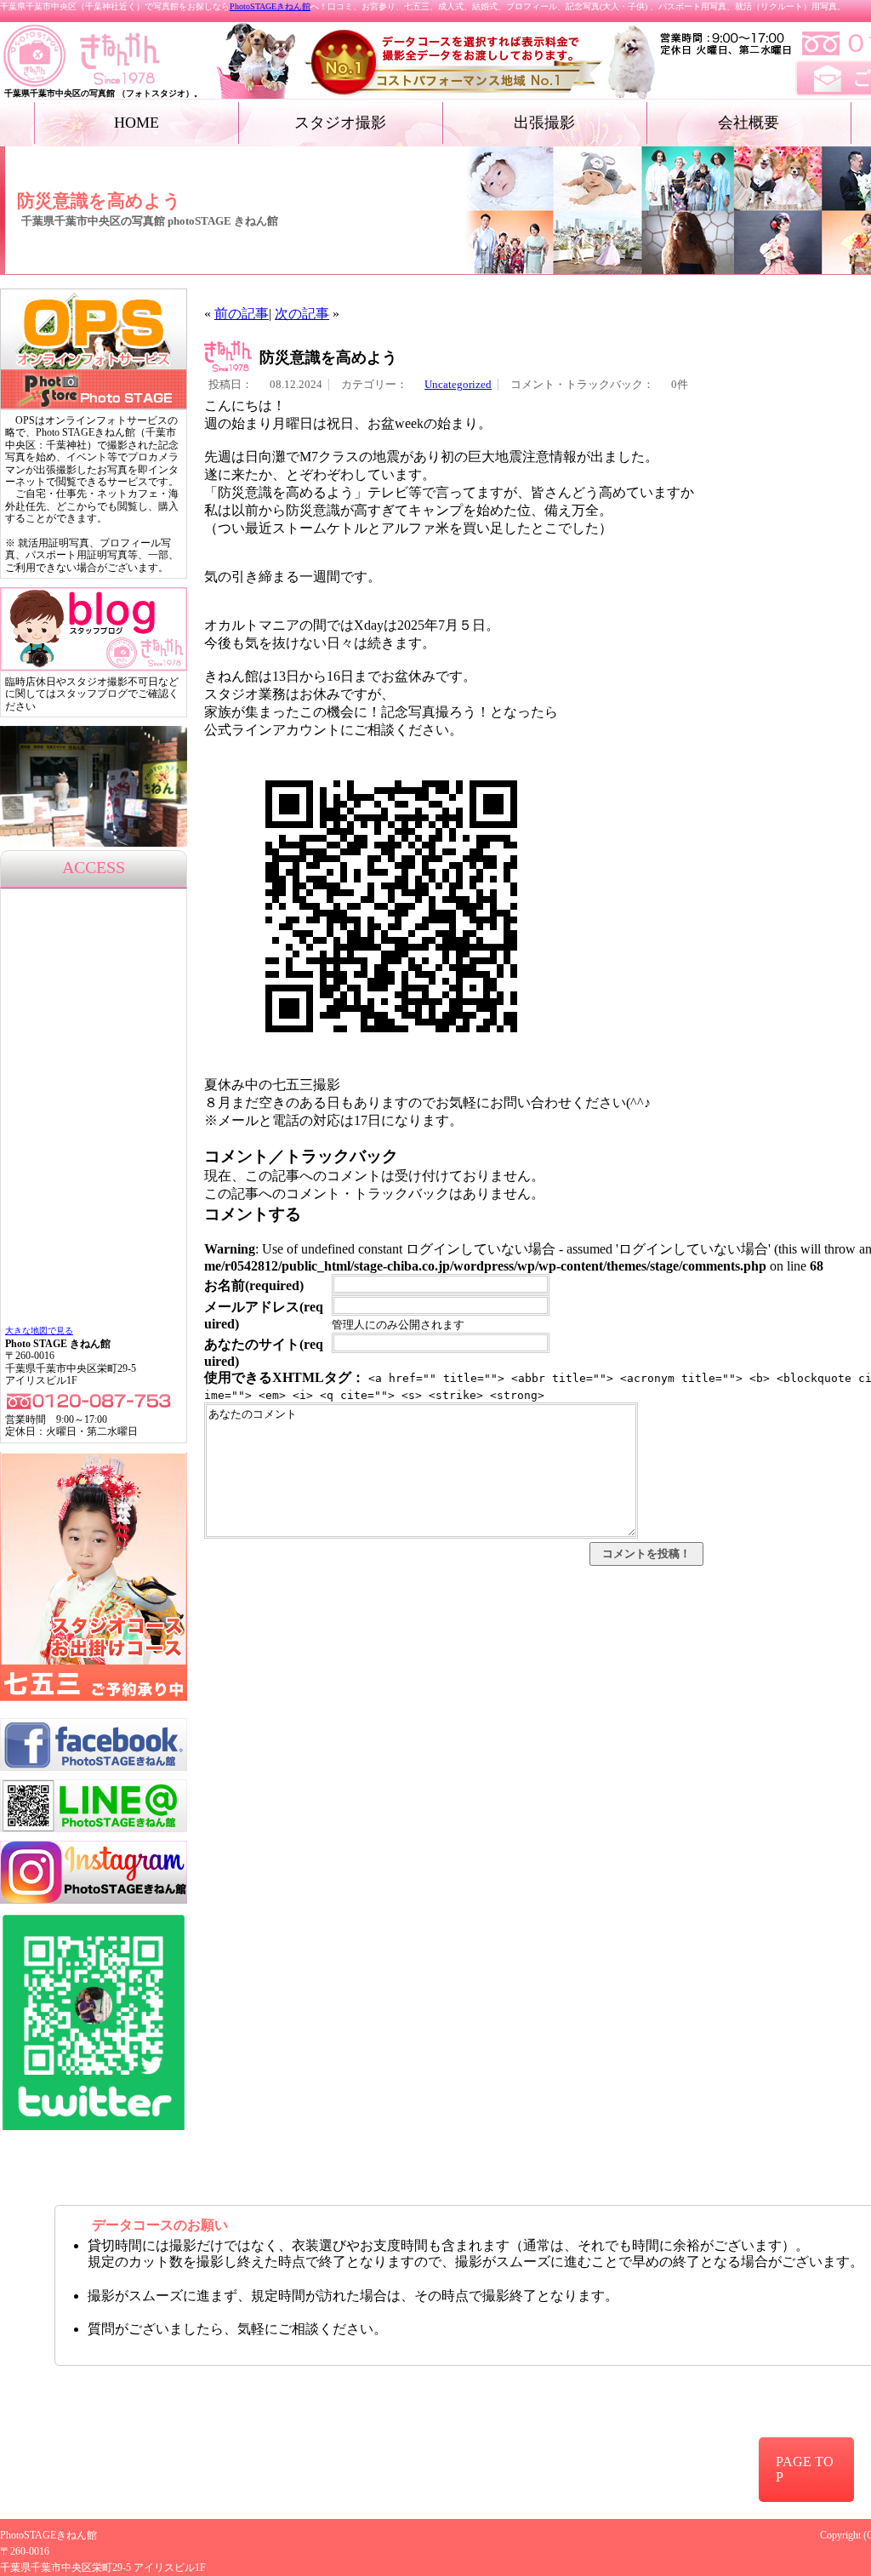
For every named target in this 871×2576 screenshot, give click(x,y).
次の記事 (302, 314)
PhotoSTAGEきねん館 (270, 6)
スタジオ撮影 (340, 123)
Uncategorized (458, 385)
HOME (137, 123)
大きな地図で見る (39, 1331)
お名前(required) (254, 1285)
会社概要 (749, 123)
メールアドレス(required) (264, 1315)
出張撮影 (544, 123)
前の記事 (242, 314)
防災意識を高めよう (328, 357)
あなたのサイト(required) (264, 1353)
